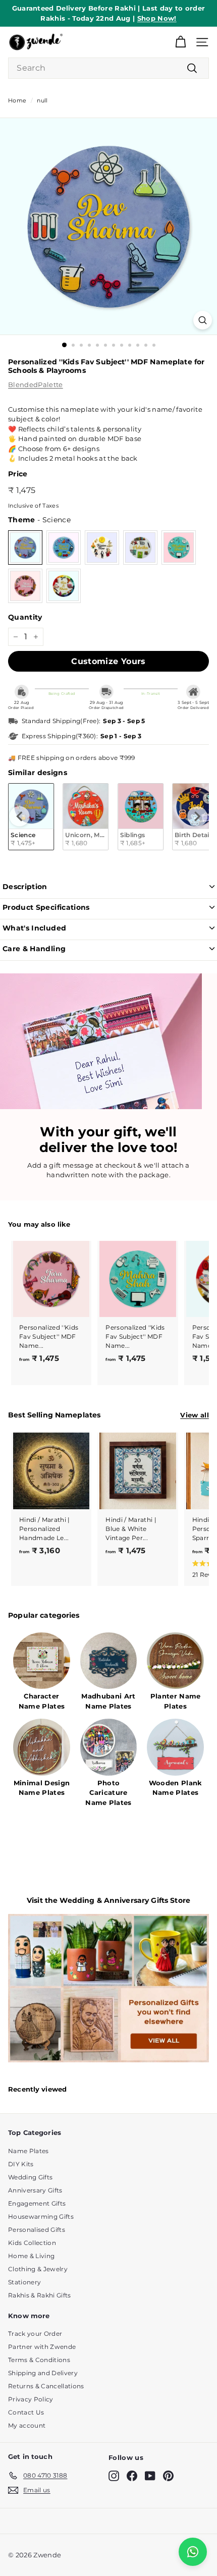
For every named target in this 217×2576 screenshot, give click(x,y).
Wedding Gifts (30, 2177)
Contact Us (26, 2412)
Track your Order (35, 2334)
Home (17, 100)
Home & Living (31, 2256)
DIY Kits (21, 2164)
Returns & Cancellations (46, 2386)
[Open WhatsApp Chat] (193, 2552)
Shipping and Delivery (43, 2373)
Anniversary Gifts (35, 2190)
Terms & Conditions (39, 2360)
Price (18, 474)
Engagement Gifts (37, 2203)
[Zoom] (203, 320)
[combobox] (108, 68)
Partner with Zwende (42, 2347)
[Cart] (180, 42)
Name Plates (29, 2151)
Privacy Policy (31, 2399)
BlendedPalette (36, 385)
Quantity (25, 617)
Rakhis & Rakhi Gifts (40, 2295)
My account (27, 2425)
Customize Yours (108, 661)
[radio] (25, 547)
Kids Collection (32, 2243)
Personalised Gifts (37, 2230)
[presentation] (20, 816)
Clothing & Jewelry (38, 2269)
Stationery (24, 2282)
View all (195, 1415)
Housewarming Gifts (41, 2216)
